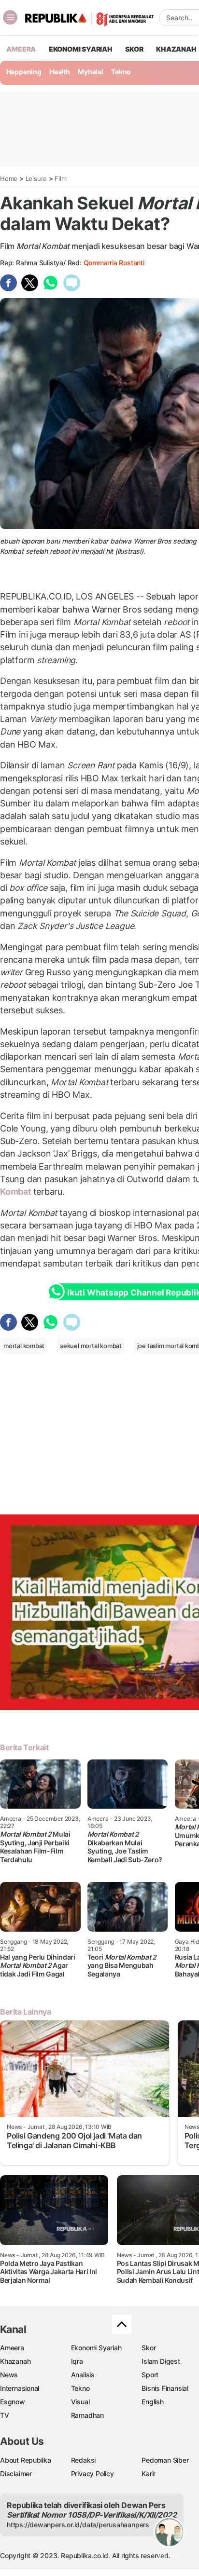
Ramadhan (87, 2415)
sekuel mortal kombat (91, 1346)
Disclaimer (16, 2474)
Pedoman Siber (165, 2460)
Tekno (121, 72)
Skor (149, 2348)
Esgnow (13, 2402)
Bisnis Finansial (165, 2388)
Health (60, 72)
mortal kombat (24, 1346)
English (153, 2402)
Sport (150, 2375)
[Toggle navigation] (10, 17)
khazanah (176, 49)
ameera (21, 49)
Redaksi (84, 2460)
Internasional (20, 2388)
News (9, 2375)
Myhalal (91, 72)
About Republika (26, 2460)
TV (5, 2415)
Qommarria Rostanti (114, 263)
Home (9, 178)
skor (134, 49)
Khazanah (15, 2361)
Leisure (36, 178)
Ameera (12, 2348)
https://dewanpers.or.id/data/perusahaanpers (78, 2525)
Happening (24, 72)
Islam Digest (161, 2361)
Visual (80, 2402)
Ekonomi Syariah (81, 49)
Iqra (77, 2361)
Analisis (83, 2375)
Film (60, 178)
